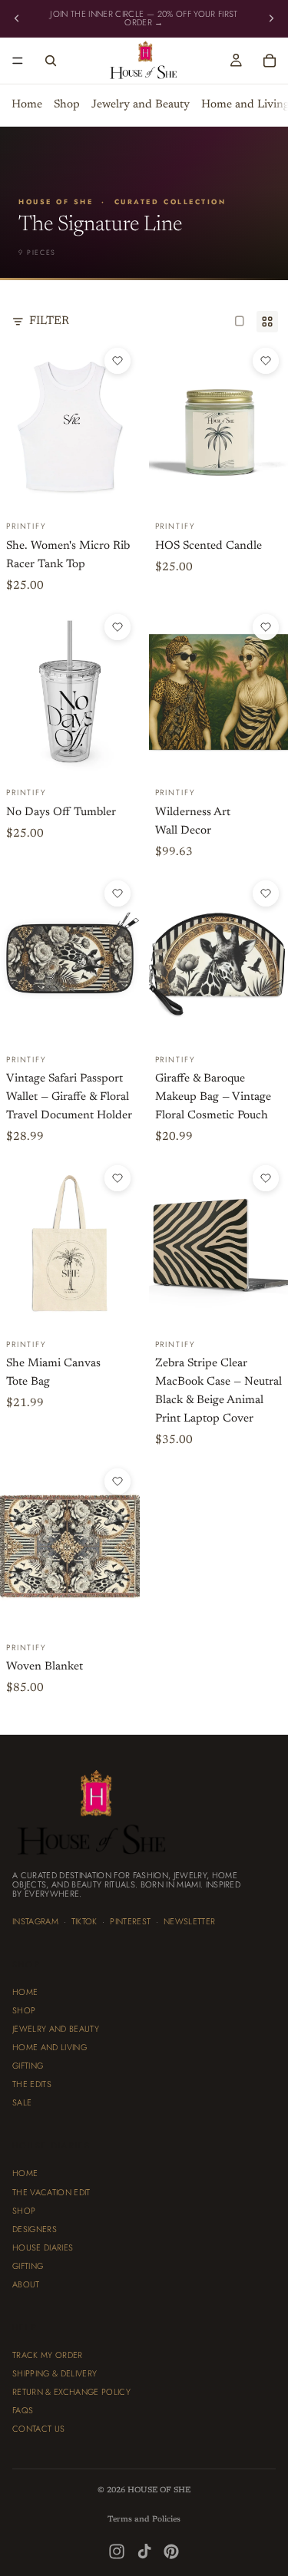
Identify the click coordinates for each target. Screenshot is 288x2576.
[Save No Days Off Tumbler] (118, 627)
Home (27, 106)
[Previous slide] (17, 18)
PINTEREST (130, 1921)
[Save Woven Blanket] (118, 1481)
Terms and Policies (144, 2520)
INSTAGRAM (35, 1921)
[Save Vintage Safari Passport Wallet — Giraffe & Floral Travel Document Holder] (118, 893)
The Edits (32, 2085)
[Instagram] (117, 2551)
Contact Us (38, 2429)
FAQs (23, 2411)
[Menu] (18, 61)
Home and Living (50, 2048)
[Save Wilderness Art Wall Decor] (266, 627)
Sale (22, 2103)
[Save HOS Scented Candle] (266, 361)
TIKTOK (84, 1921)
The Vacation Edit (51, 2192)
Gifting (28, 2066)
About (26, 2284)
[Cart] (270, 61)
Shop (67, 106)
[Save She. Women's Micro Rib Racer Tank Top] (118, 361)
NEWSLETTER (189, 1921)
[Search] (51, 61)
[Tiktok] (144, 2551)
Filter (49, 321)
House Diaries (43, 2247)
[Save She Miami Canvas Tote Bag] (118, 1178)
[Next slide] (271, 18)
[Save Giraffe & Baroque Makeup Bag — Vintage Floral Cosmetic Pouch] (266, 893)
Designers (35, 2229)
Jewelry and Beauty (141, 106)
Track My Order (48, 2355)
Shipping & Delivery (55, 2374)
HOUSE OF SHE (159, 2490)
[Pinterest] (171, 2551)
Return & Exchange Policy (71, 2393)
